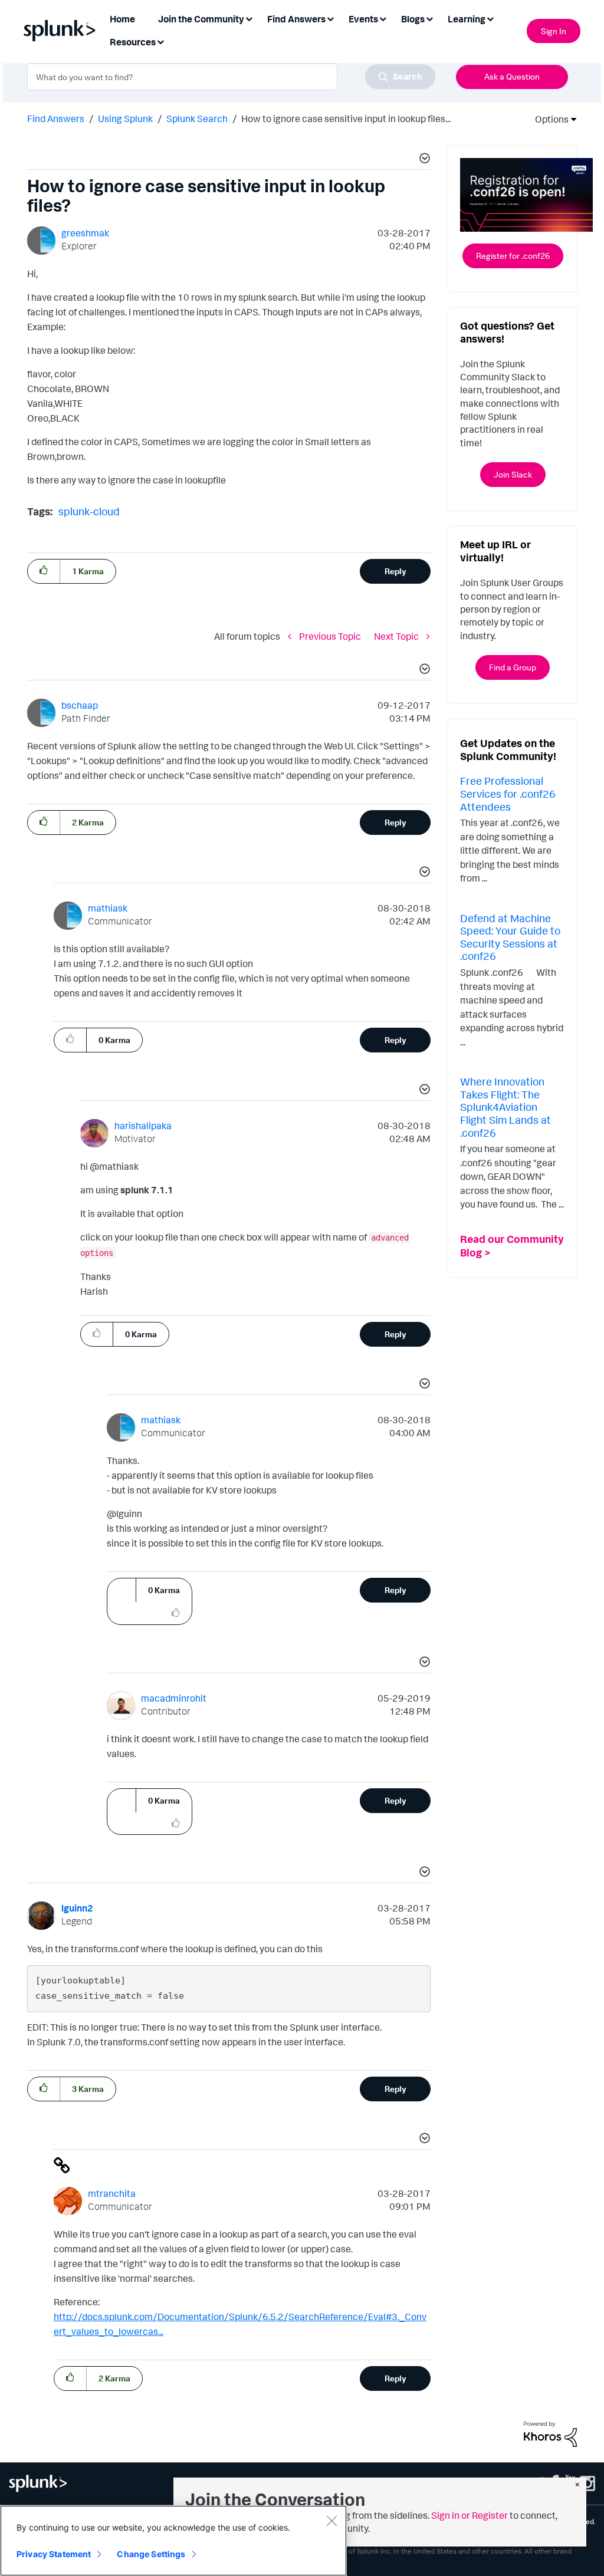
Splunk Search (197, 119)
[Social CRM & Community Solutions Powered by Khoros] (550, 2433)
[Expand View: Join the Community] (249, 18)
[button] (423, 160)
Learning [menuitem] (467, 19)
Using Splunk (125, 119)
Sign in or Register (470, 2515)
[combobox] (231, 77)
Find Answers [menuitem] (296, 19)
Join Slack (513, 474)
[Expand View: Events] (383, 18)
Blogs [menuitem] (413, 19)
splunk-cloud (89, 511)
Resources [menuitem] (133, 42)
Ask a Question (512, 76)
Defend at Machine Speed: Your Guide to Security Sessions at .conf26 (510, 937)
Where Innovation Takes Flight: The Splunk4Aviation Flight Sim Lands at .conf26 (505, 1107)
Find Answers (56, 119)
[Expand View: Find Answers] (330, 18)
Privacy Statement (54, 2554)
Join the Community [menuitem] (201, 19)
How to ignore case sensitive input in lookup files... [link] (346, 119)
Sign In (554, 31)
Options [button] (548, 119)
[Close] (331, 2521)
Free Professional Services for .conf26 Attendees (508, 793)
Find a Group (513, 667)
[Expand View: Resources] (160, 41)
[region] (173, 2541)
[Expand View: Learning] (490, 18)
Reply (395, 571)
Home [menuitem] (122, 19)
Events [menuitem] (363, 19)
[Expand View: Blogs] (429, 18)
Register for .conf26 (513, 256)
